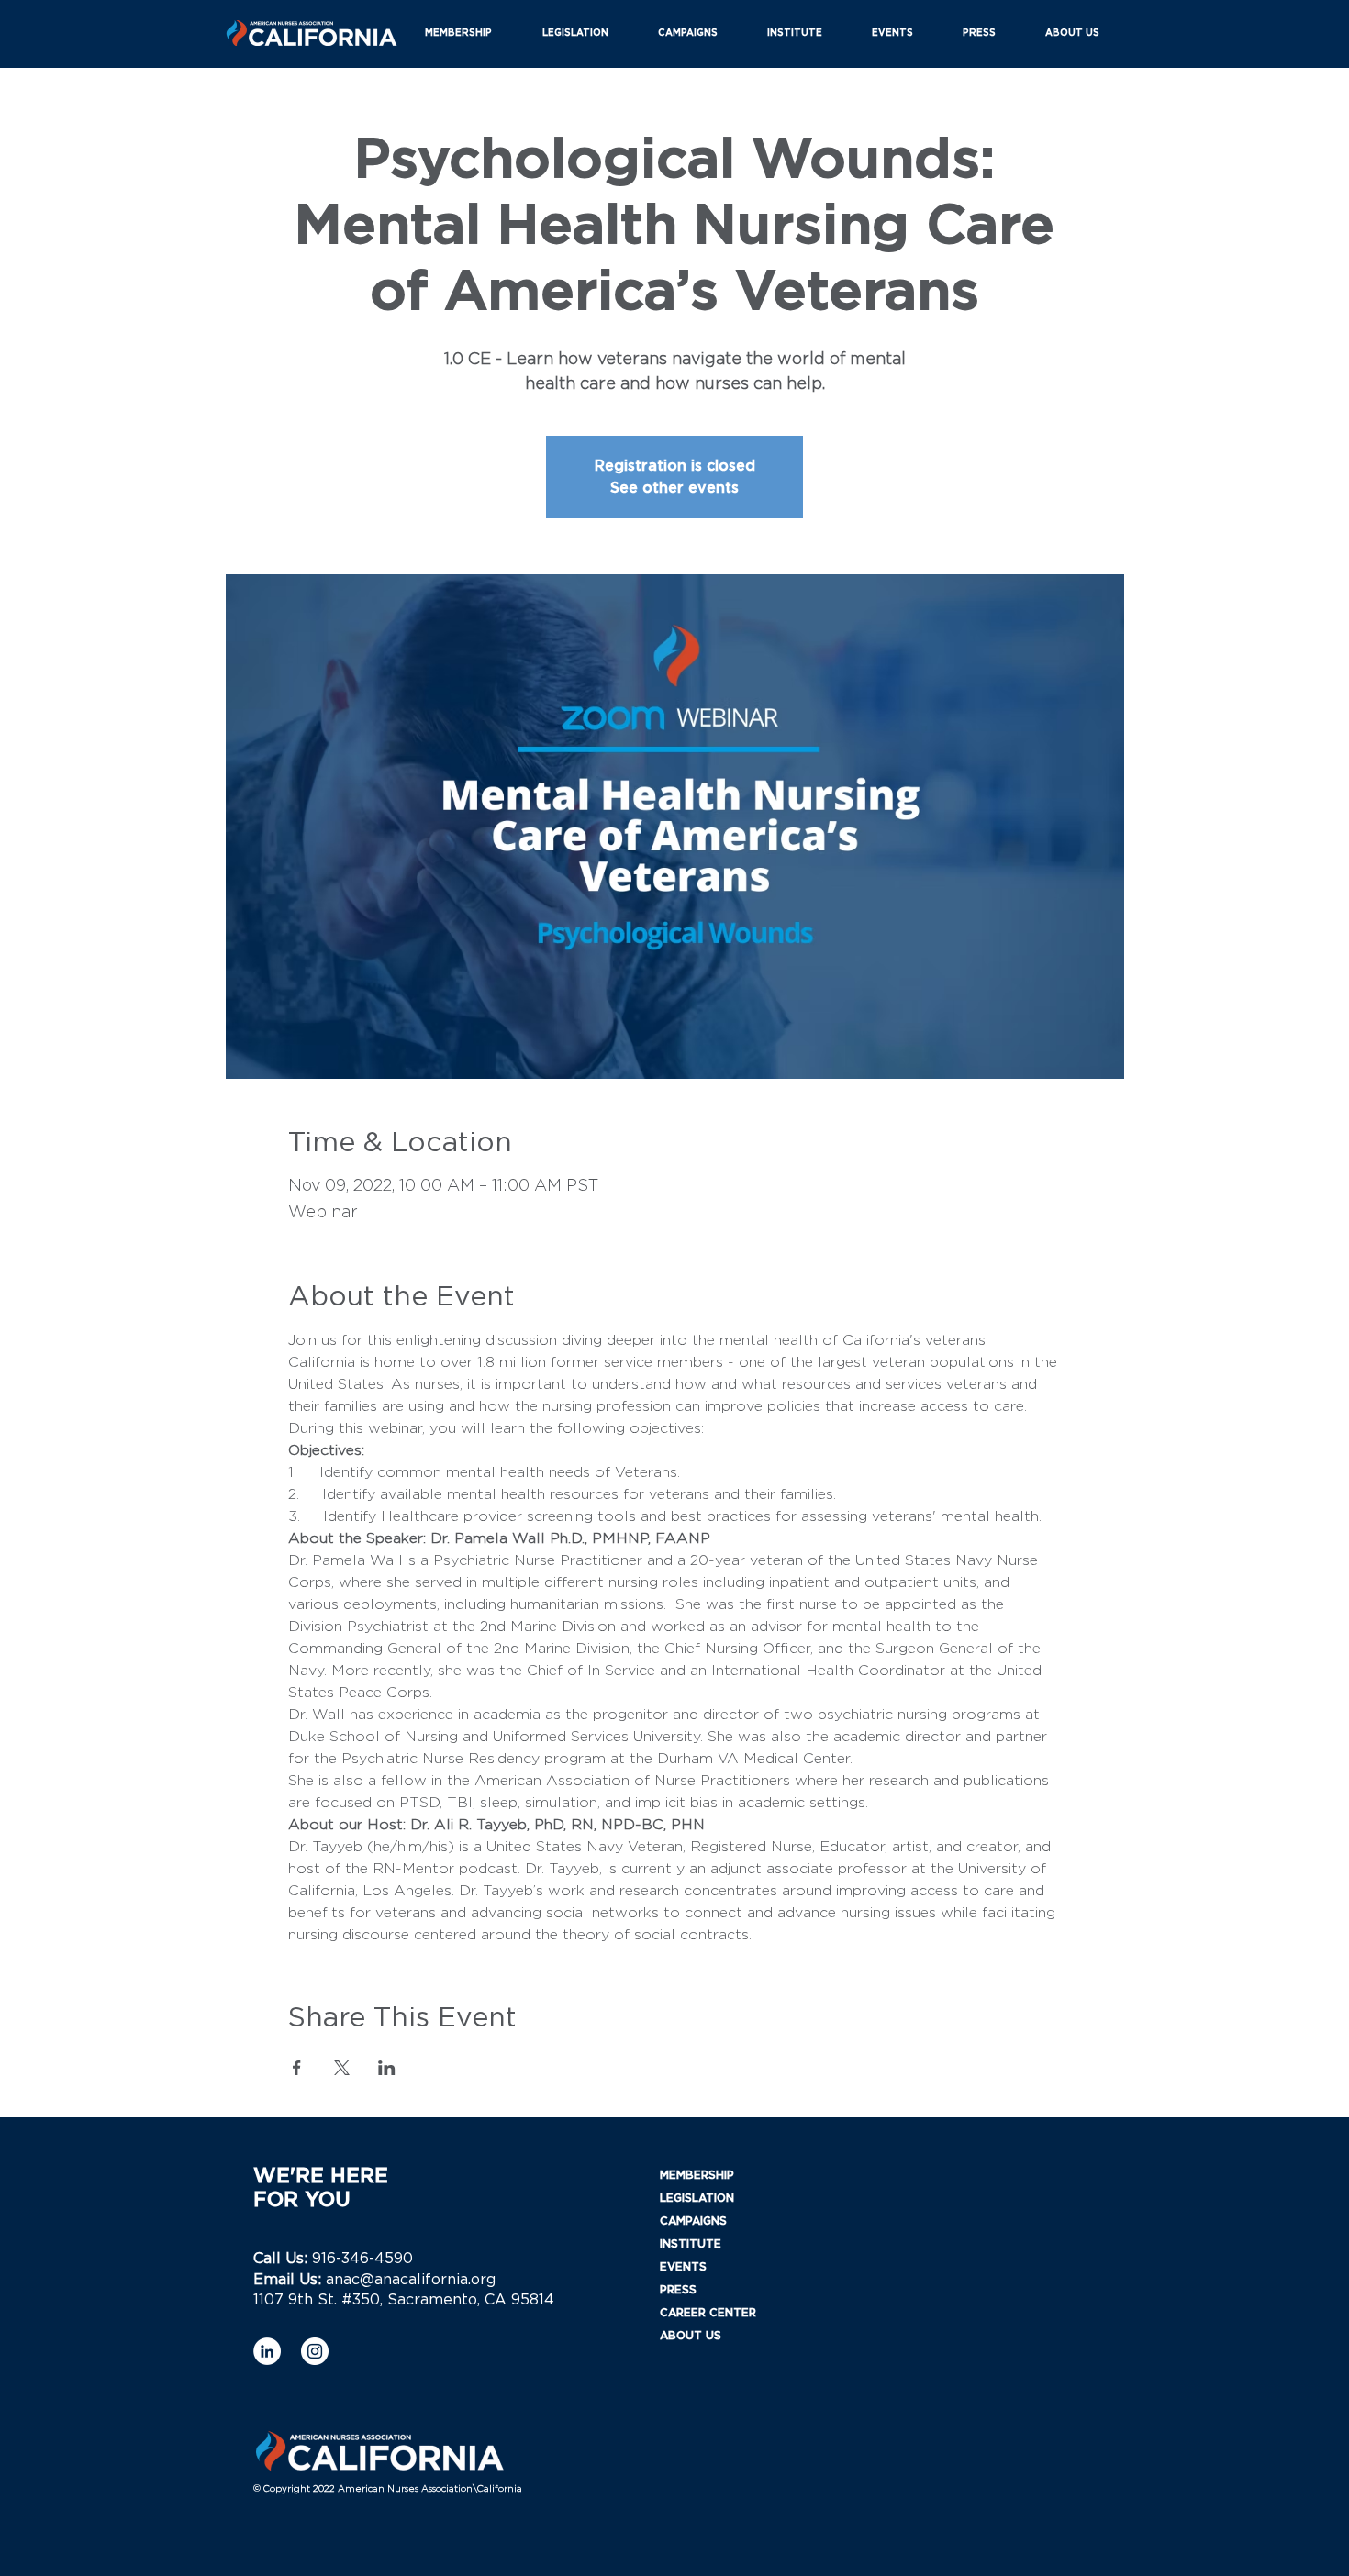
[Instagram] (315, 2351)
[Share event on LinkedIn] (387, 2068)
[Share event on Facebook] (297, 2068)
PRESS (678, 2290)
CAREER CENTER (708, 2313)
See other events (674, 488)
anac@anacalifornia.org (411, 2280)
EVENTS (683, 2267)
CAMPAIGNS (693, 2221)
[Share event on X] (342, 2068)
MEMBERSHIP (697, 2175)
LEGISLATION (697, 2198)
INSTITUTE (691, 2244)
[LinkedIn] (267, 2351)
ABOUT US (691, 2336)
